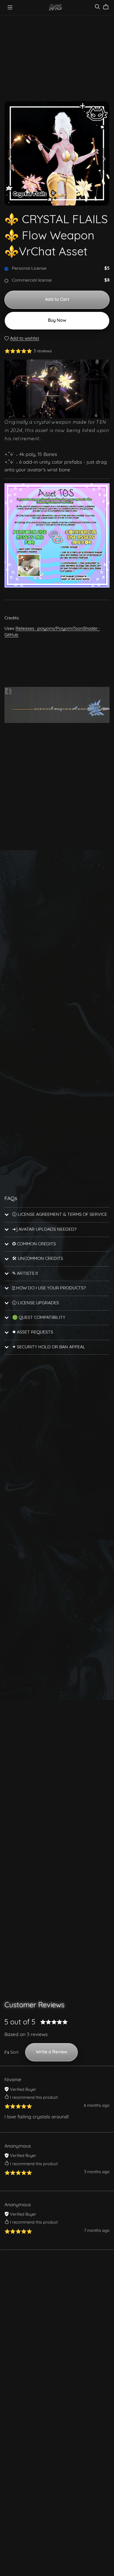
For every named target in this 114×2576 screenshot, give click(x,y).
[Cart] (108, 7)
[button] (10, 159)
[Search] (97, 7)
